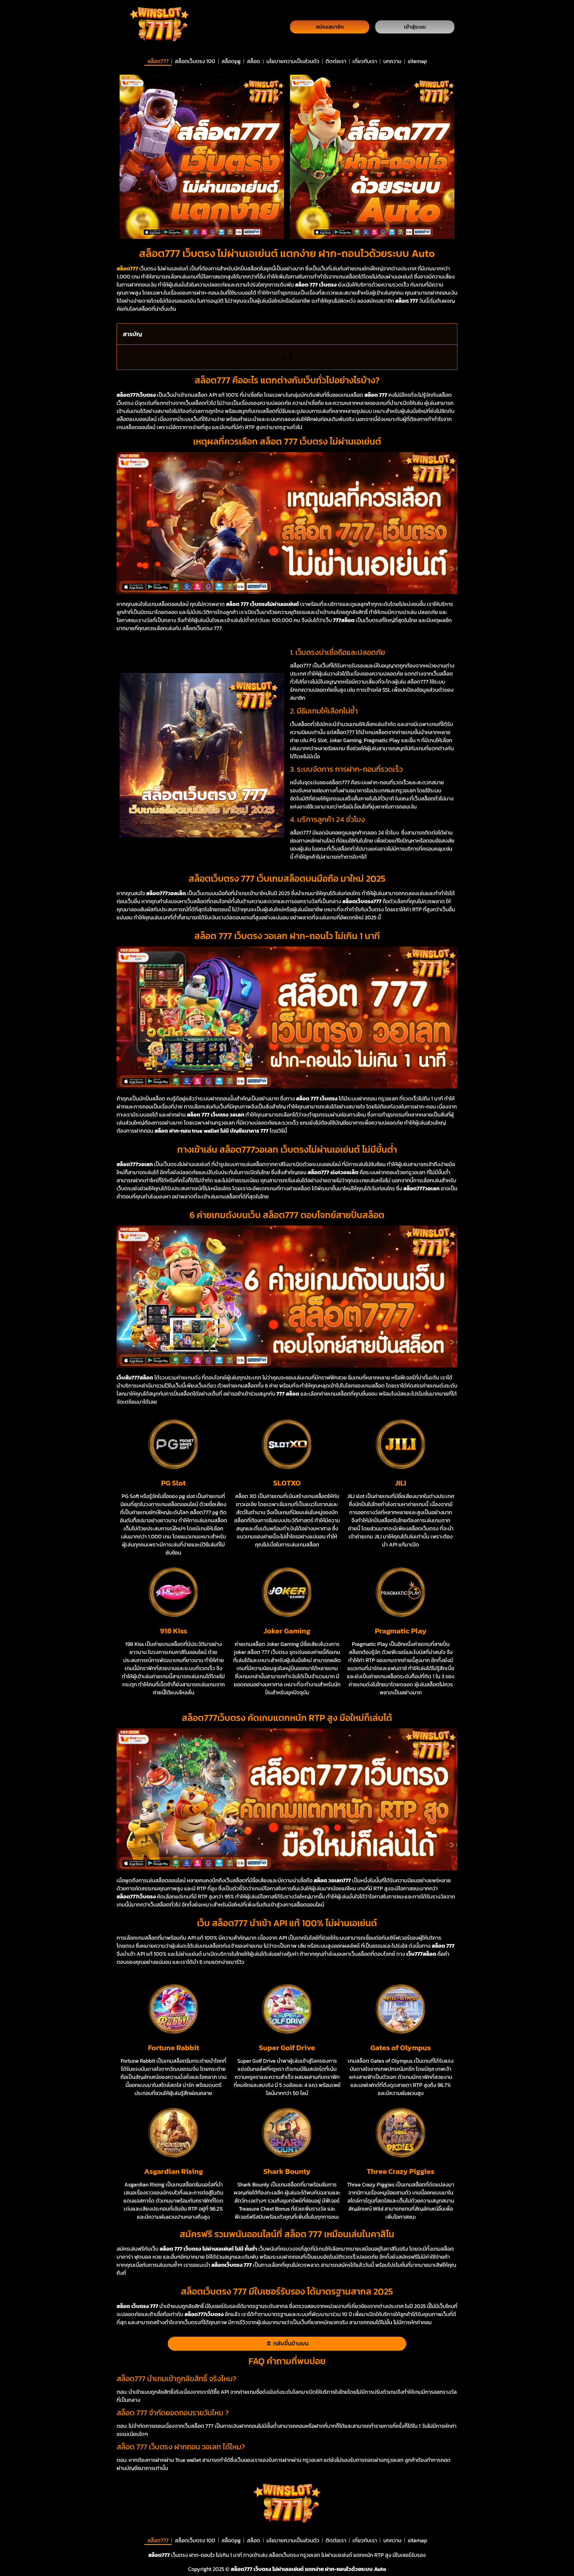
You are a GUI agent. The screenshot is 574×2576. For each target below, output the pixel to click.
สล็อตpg (231, 61)
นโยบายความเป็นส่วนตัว (293, 61)
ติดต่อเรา (336, 61)
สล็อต (254, 61)
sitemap (417, 61)
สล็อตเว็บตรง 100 (195, 61)
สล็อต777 (158, 61)
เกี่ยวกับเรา (365, 61)
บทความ (392, 61)
